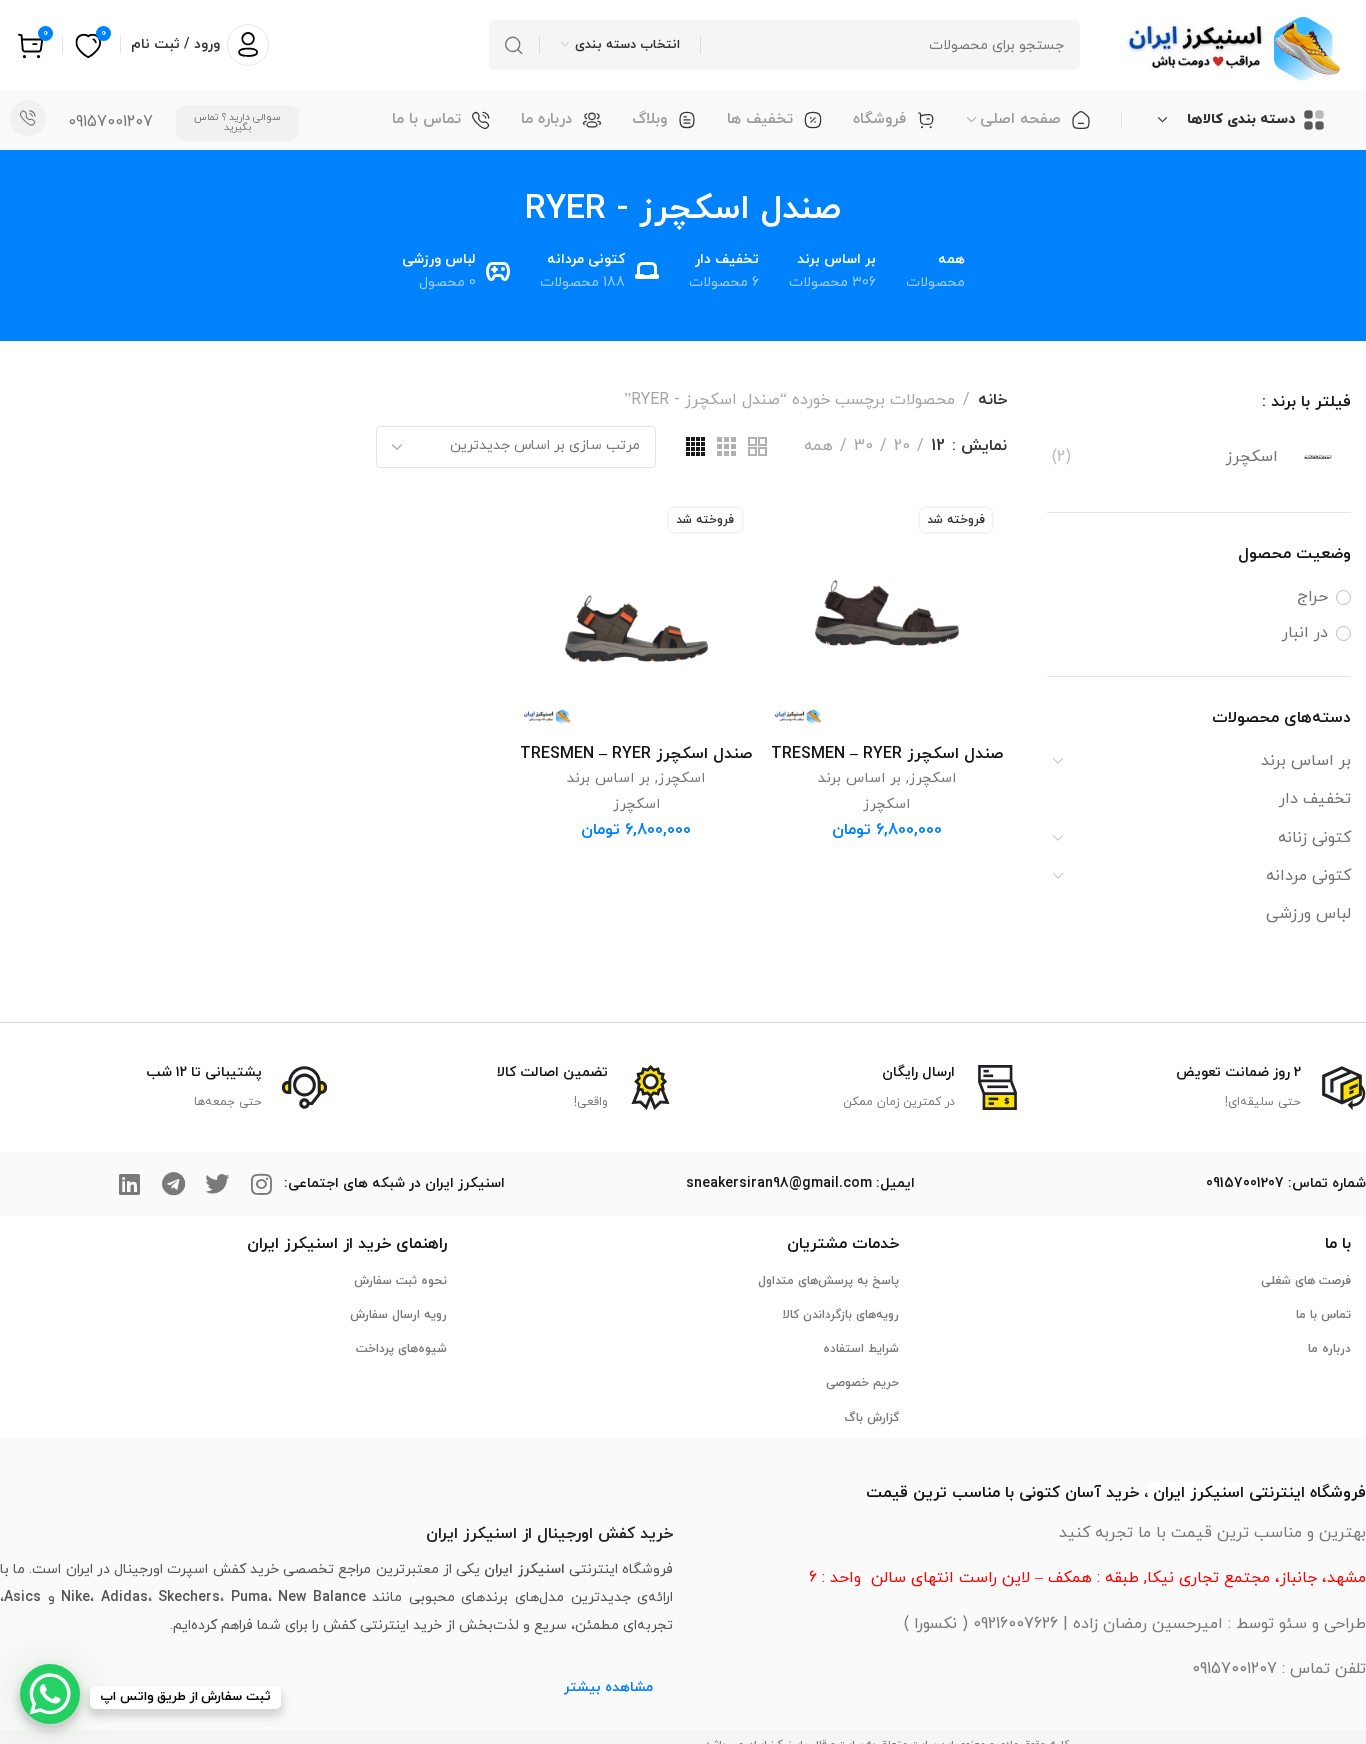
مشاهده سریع (802, 622)
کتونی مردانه (1308, 876)
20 (902, 446)
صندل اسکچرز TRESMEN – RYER (887, 754)
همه (818, 446)
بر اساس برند (1306, 761)
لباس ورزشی (1308, 914)
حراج (1312, 597)
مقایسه (802, 575)
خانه (992, 400)
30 (863, 446)
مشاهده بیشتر (608, 1687)
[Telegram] (173, 1184)
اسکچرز (932, 778)
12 (938, 446)
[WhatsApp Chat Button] (50, 1694)
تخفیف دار (1315, 799)
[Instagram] (261, 1184)
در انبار (1305, 633)
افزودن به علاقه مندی (802, 528)
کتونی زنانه (1314, 838)
